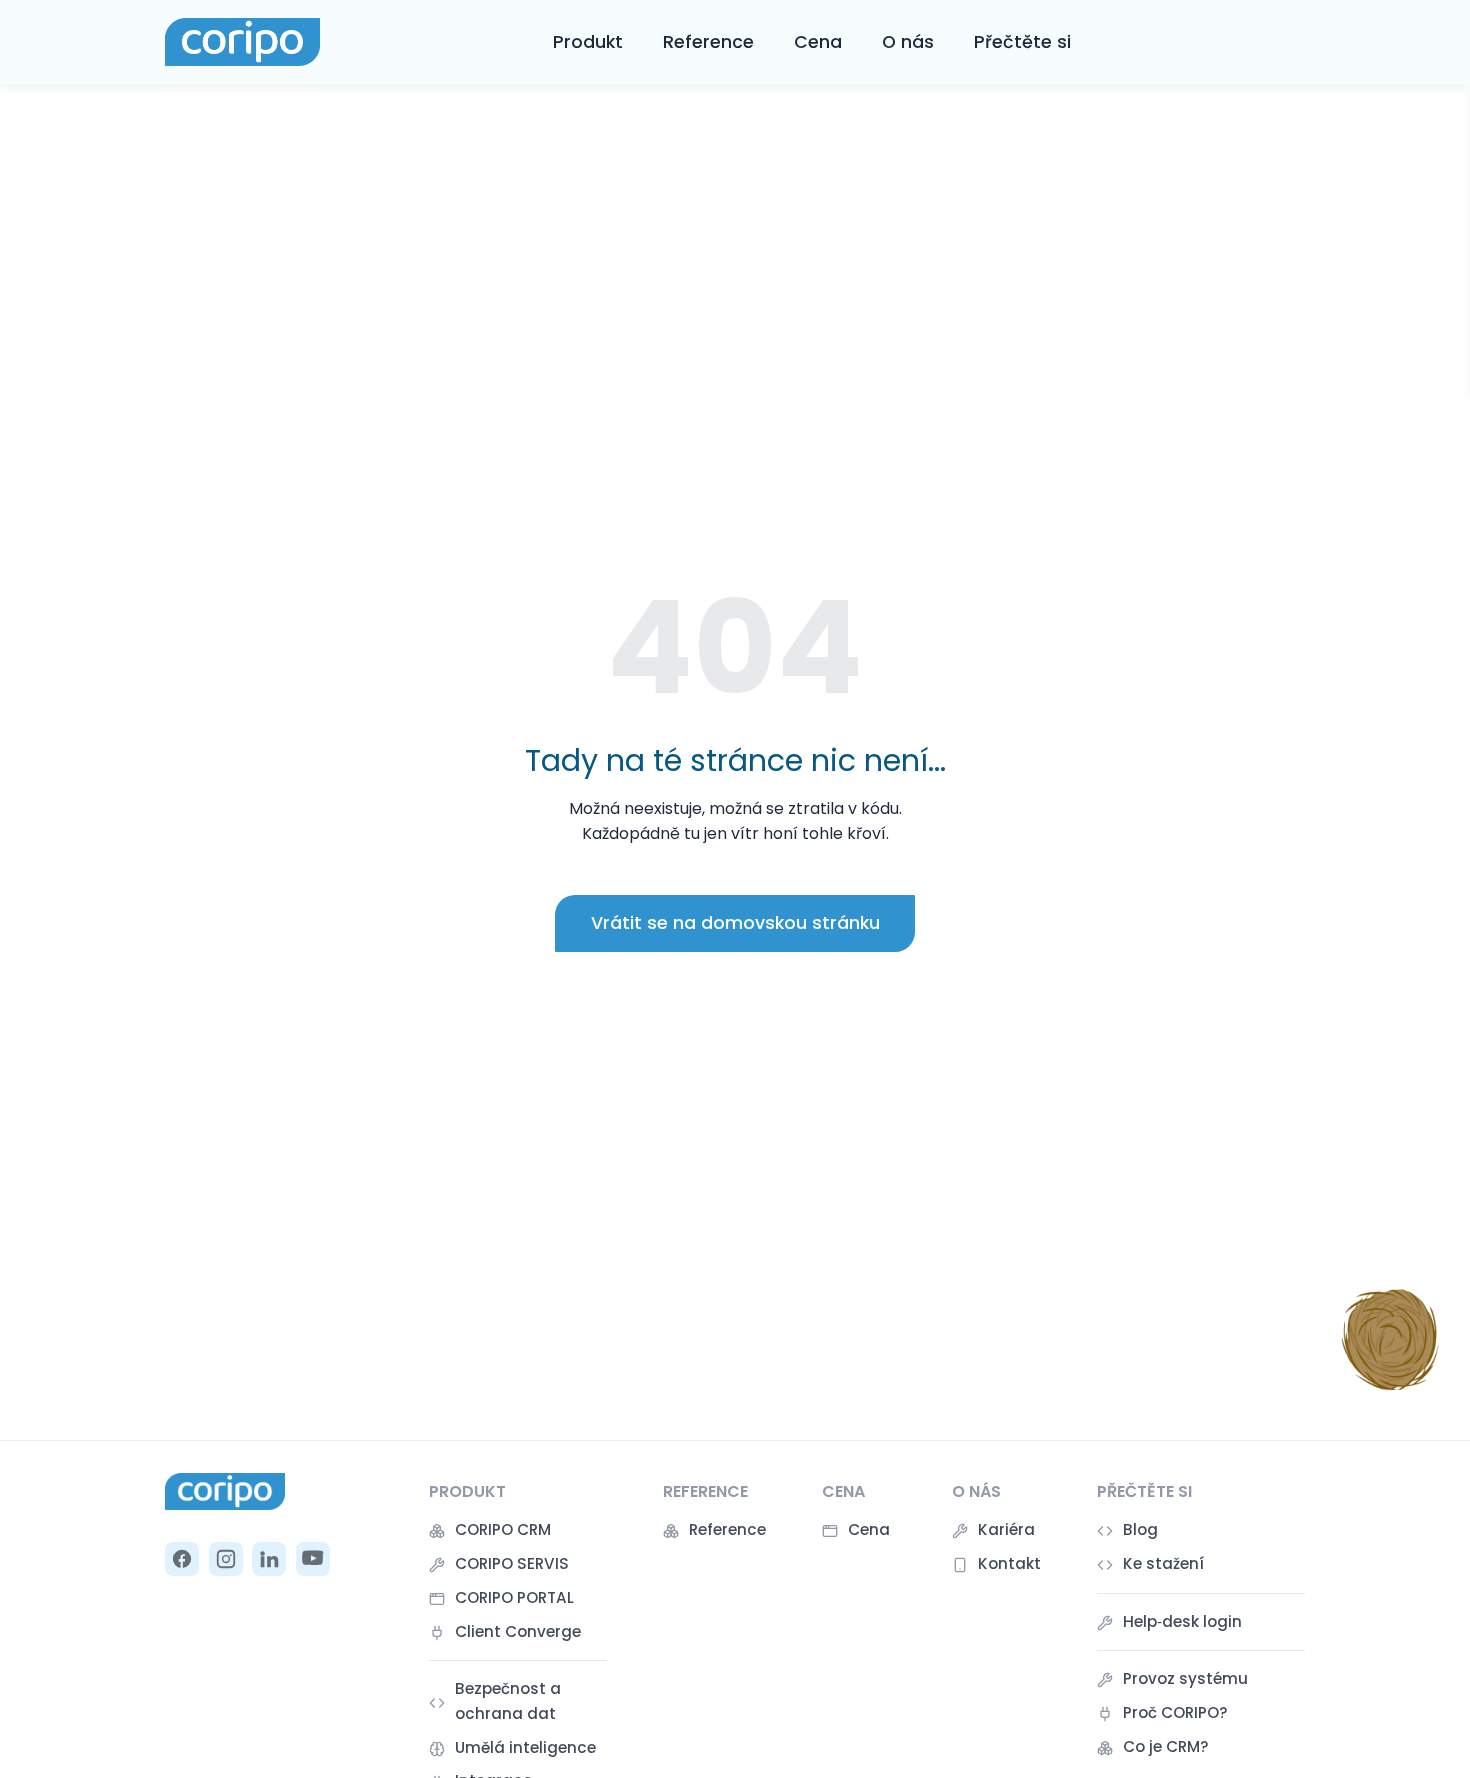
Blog (1140, 1529)
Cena (818, 42)
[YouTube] (313, 1559)
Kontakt (1009, 1563)
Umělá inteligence (525, 1747)
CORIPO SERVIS (512, 1563)
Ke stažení (1163, 1563)
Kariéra (1006, 1529)
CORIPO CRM (503, 1529)
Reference (708, 42)
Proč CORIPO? (1175, 1712)
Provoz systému (1185, 1678)
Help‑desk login (1182, 1621)
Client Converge (518, 1631)
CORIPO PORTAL (514, 1597)
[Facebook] (182, 1559)
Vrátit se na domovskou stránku (735, 923)
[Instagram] (226, 1559)
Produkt (588, 42)
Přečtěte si (1022, 42)
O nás (908, 42)
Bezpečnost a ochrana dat (508, 1700)
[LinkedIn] (269, 1559)
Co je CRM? (1166, 1746)
